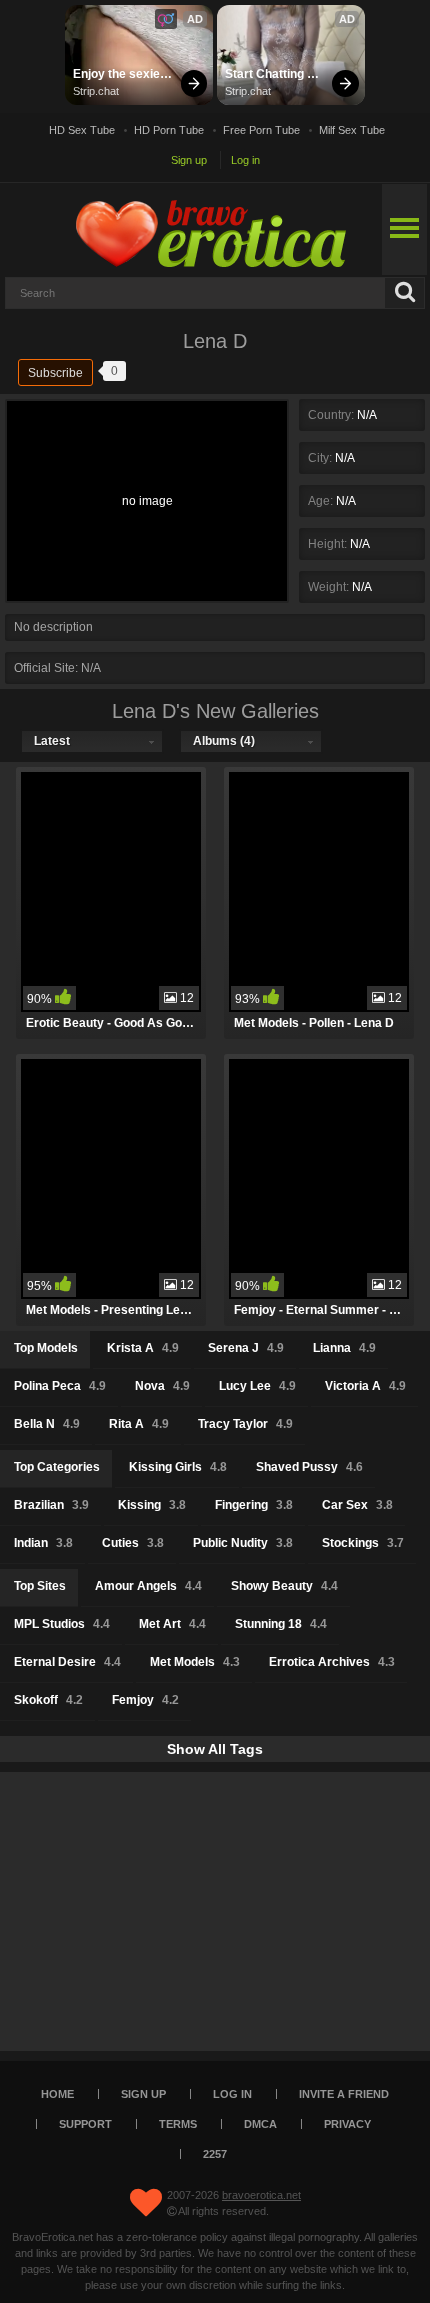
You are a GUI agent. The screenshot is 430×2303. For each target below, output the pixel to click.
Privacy (347, 2124)
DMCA (260, 2124)
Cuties (133, 1543)
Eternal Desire (67, 1662)
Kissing (152, 1505)
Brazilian (51, 1505)
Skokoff (48, 1700)
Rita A (139, 1424)
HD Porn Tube (169, 130)
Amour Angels (148, 1586)
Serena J (246, 1348)
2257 (215, 2154)
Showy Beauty (284, 1586)
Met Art (172, 1624)
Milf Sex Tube (352, 130)
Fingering (254, 1505)
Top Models (46, 1348)
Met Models (195, 1662)
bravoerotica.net (261, 2195)
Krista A (143, 1348)
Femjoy (145, 1700)
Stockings (363, 1543)
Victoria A (365, 1386)
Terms (178, 2124)
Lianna (344, 1348)
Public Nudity (243, 1543)
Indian (43, 1543)
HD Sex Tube (82, 130)
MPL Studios (62, 1624)
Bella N (47, 1424)
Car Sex (357, 1505)
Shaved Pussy (309, 1467)
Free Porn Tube (261, 130)
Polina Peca (60, 1386)
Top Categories (57, 1467)
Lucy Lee (257, 1386)
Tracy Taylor (245, 1424)
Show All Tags (215, 1749)
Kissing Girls (178, 1467)
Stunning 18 (281, 1624)
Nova (162, 1386)
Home (57, 2094)
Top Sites (40, 1586)
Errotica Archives (332, 1662)
